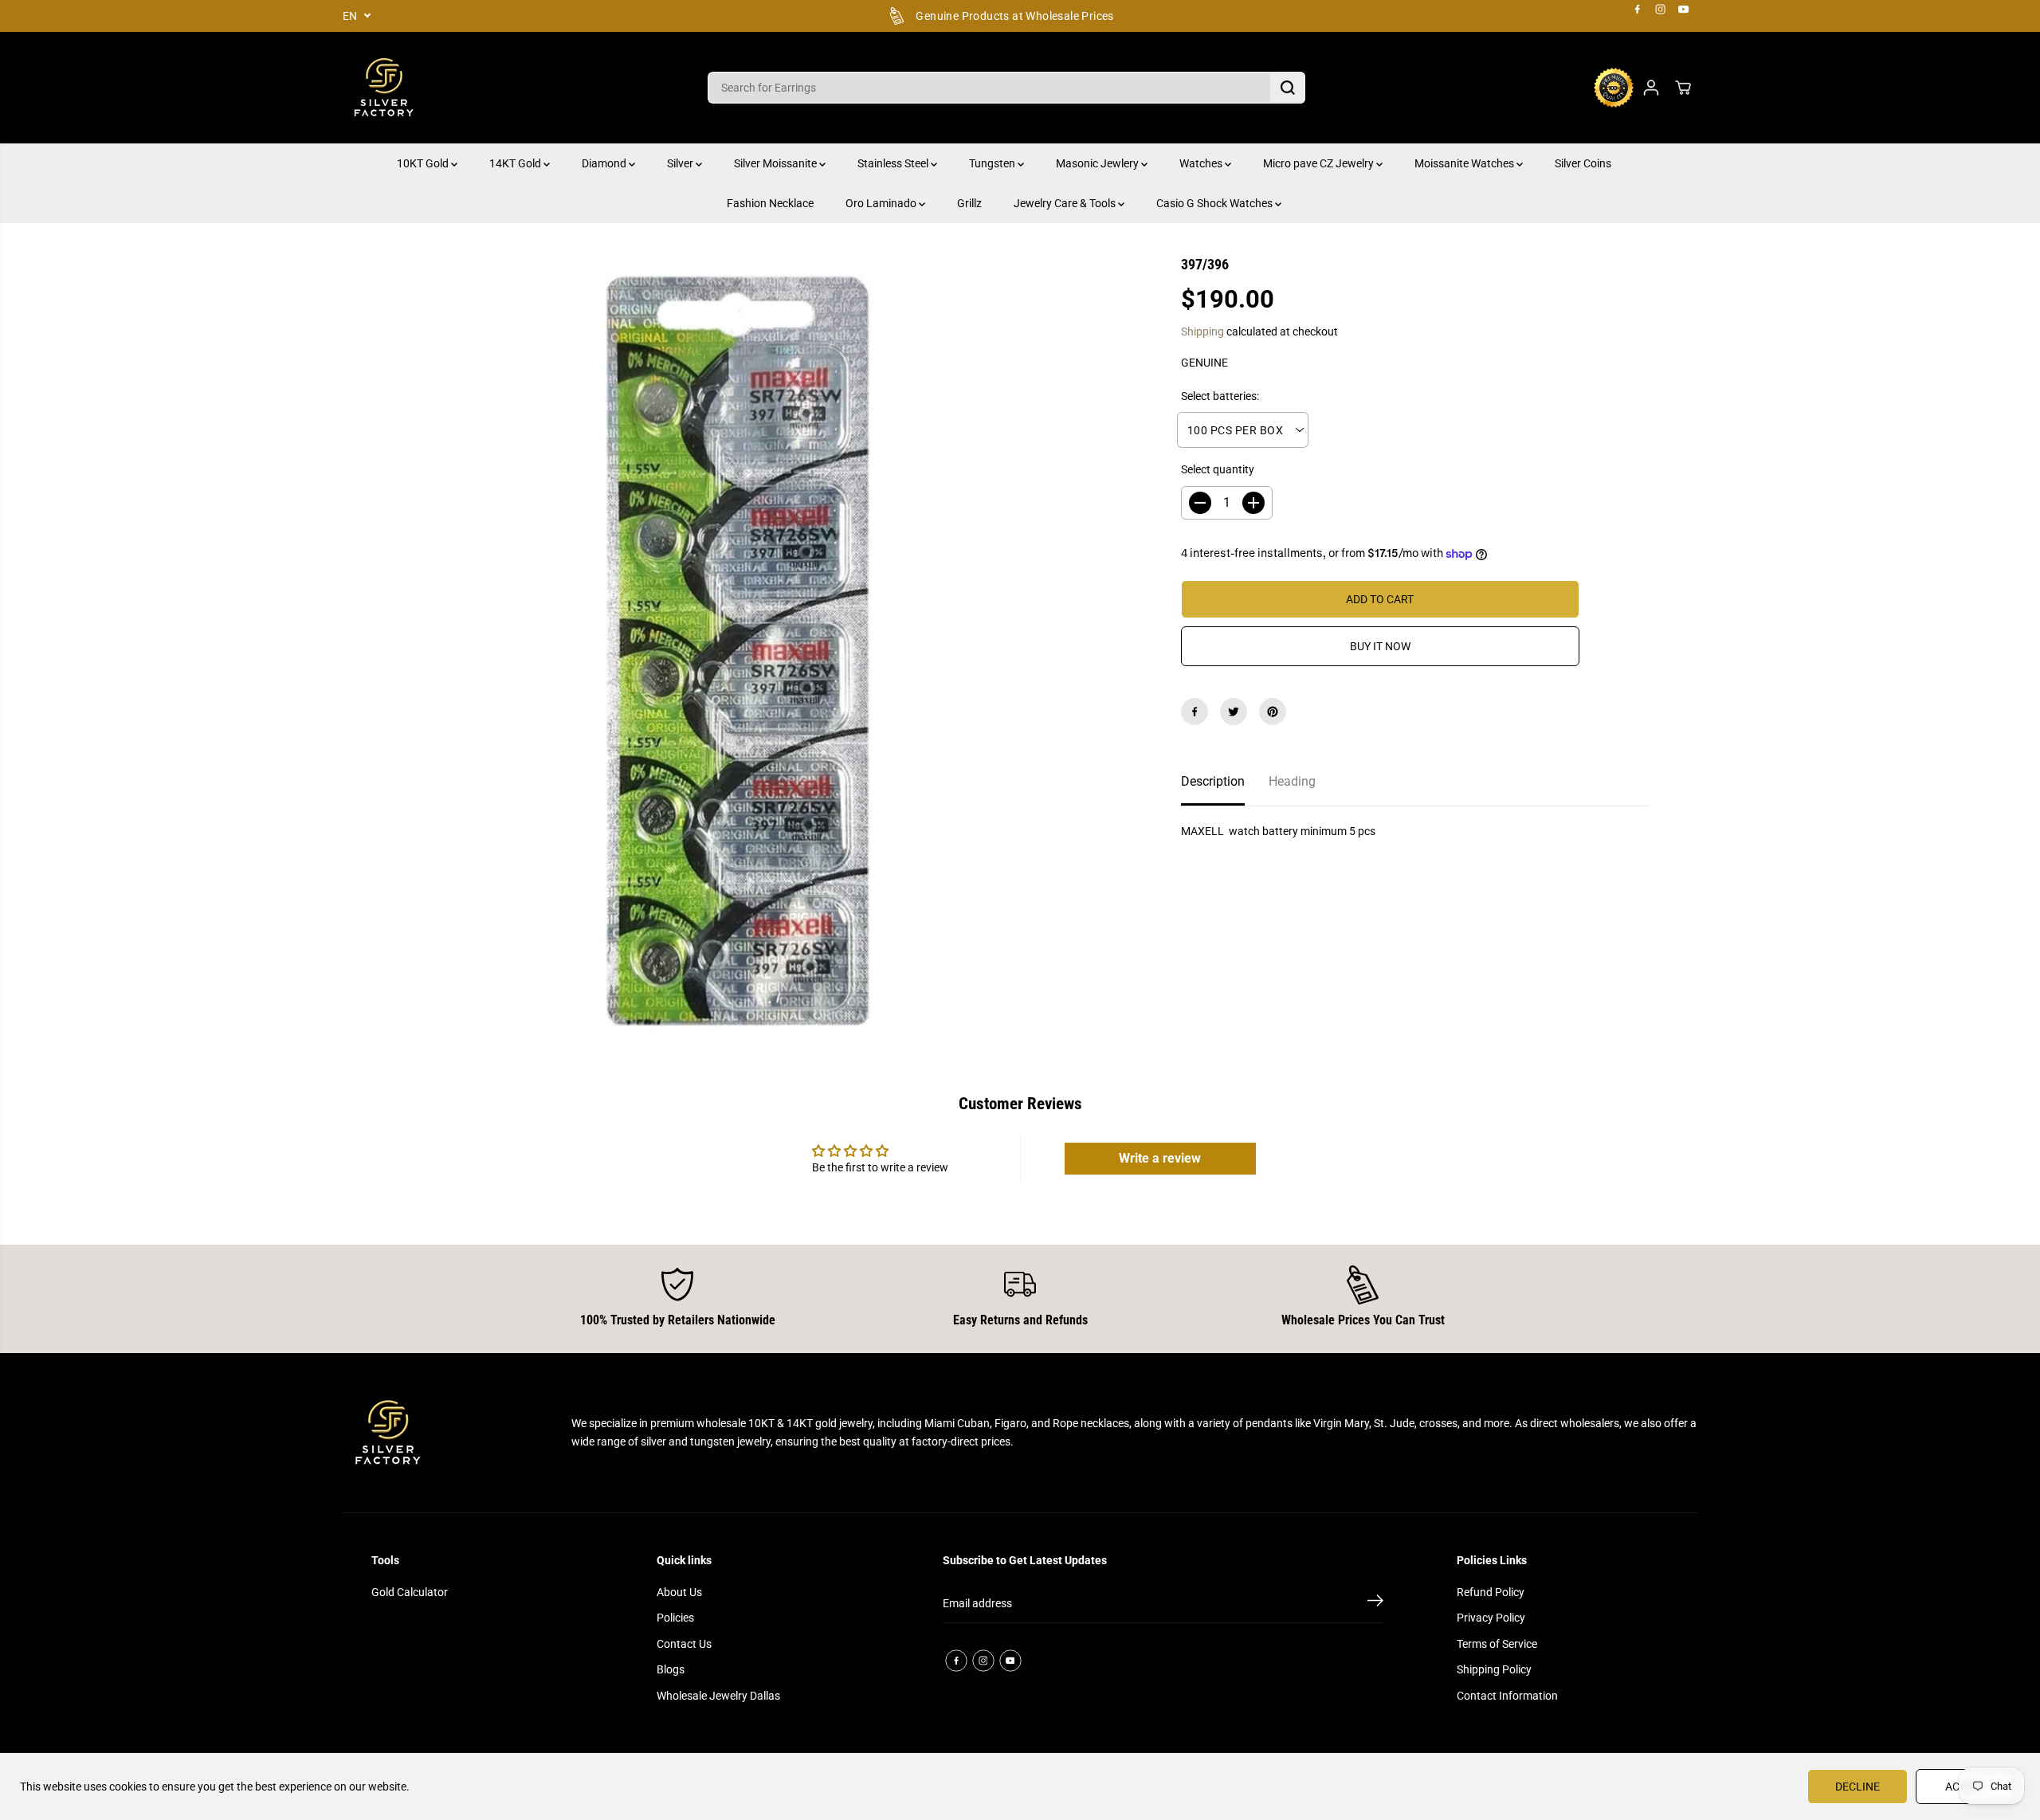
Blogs (671, 1669)
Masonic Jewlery (1098, 163)
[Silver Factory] (382, 88)
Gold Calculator (410, 1592)
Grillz (969, 203)
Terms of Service (1497, 1644)
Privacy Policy (1491, 1618)
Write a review (1160, 1158)
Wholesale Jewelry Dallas (718, 1696)
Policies (675, 1618)
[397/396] (738, 650)
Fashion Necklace (770, 203)
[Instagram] (1661, 10)
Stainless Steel (894, 163)
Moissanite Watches (1465, 163)
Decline (1858, 1787)
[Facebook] (1638, 10)
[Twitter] (1234, 712)
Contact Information (1507, 1696)
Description (1213, 781)
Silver (681, 163)
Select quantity (1218, 469)
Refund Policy (1491, 1592)
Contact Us (684, 1644)
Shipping (1202, 331)
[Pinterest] (1273, 712)
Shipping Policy (1494, 1669)
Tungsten (993, 163)
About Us (679, 1592)
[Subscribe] (1375, 1603)
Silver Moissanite (777, 163)
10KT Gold (424, 163)
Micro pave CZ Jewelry (1320, 163)
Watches (1202, 163)
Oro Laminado (882, 203)
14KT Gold (516, 163)
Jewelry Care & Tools (1066, 203)
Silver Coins (1583, 163)
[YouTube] (1684, 10)
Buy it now (1380, 646)
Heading (1292, 781)
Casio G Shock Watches (1216, 203)
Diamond (605, 163)
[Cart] (1683, 88)
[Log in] (1651, 88)
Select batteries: (1220, 396)
